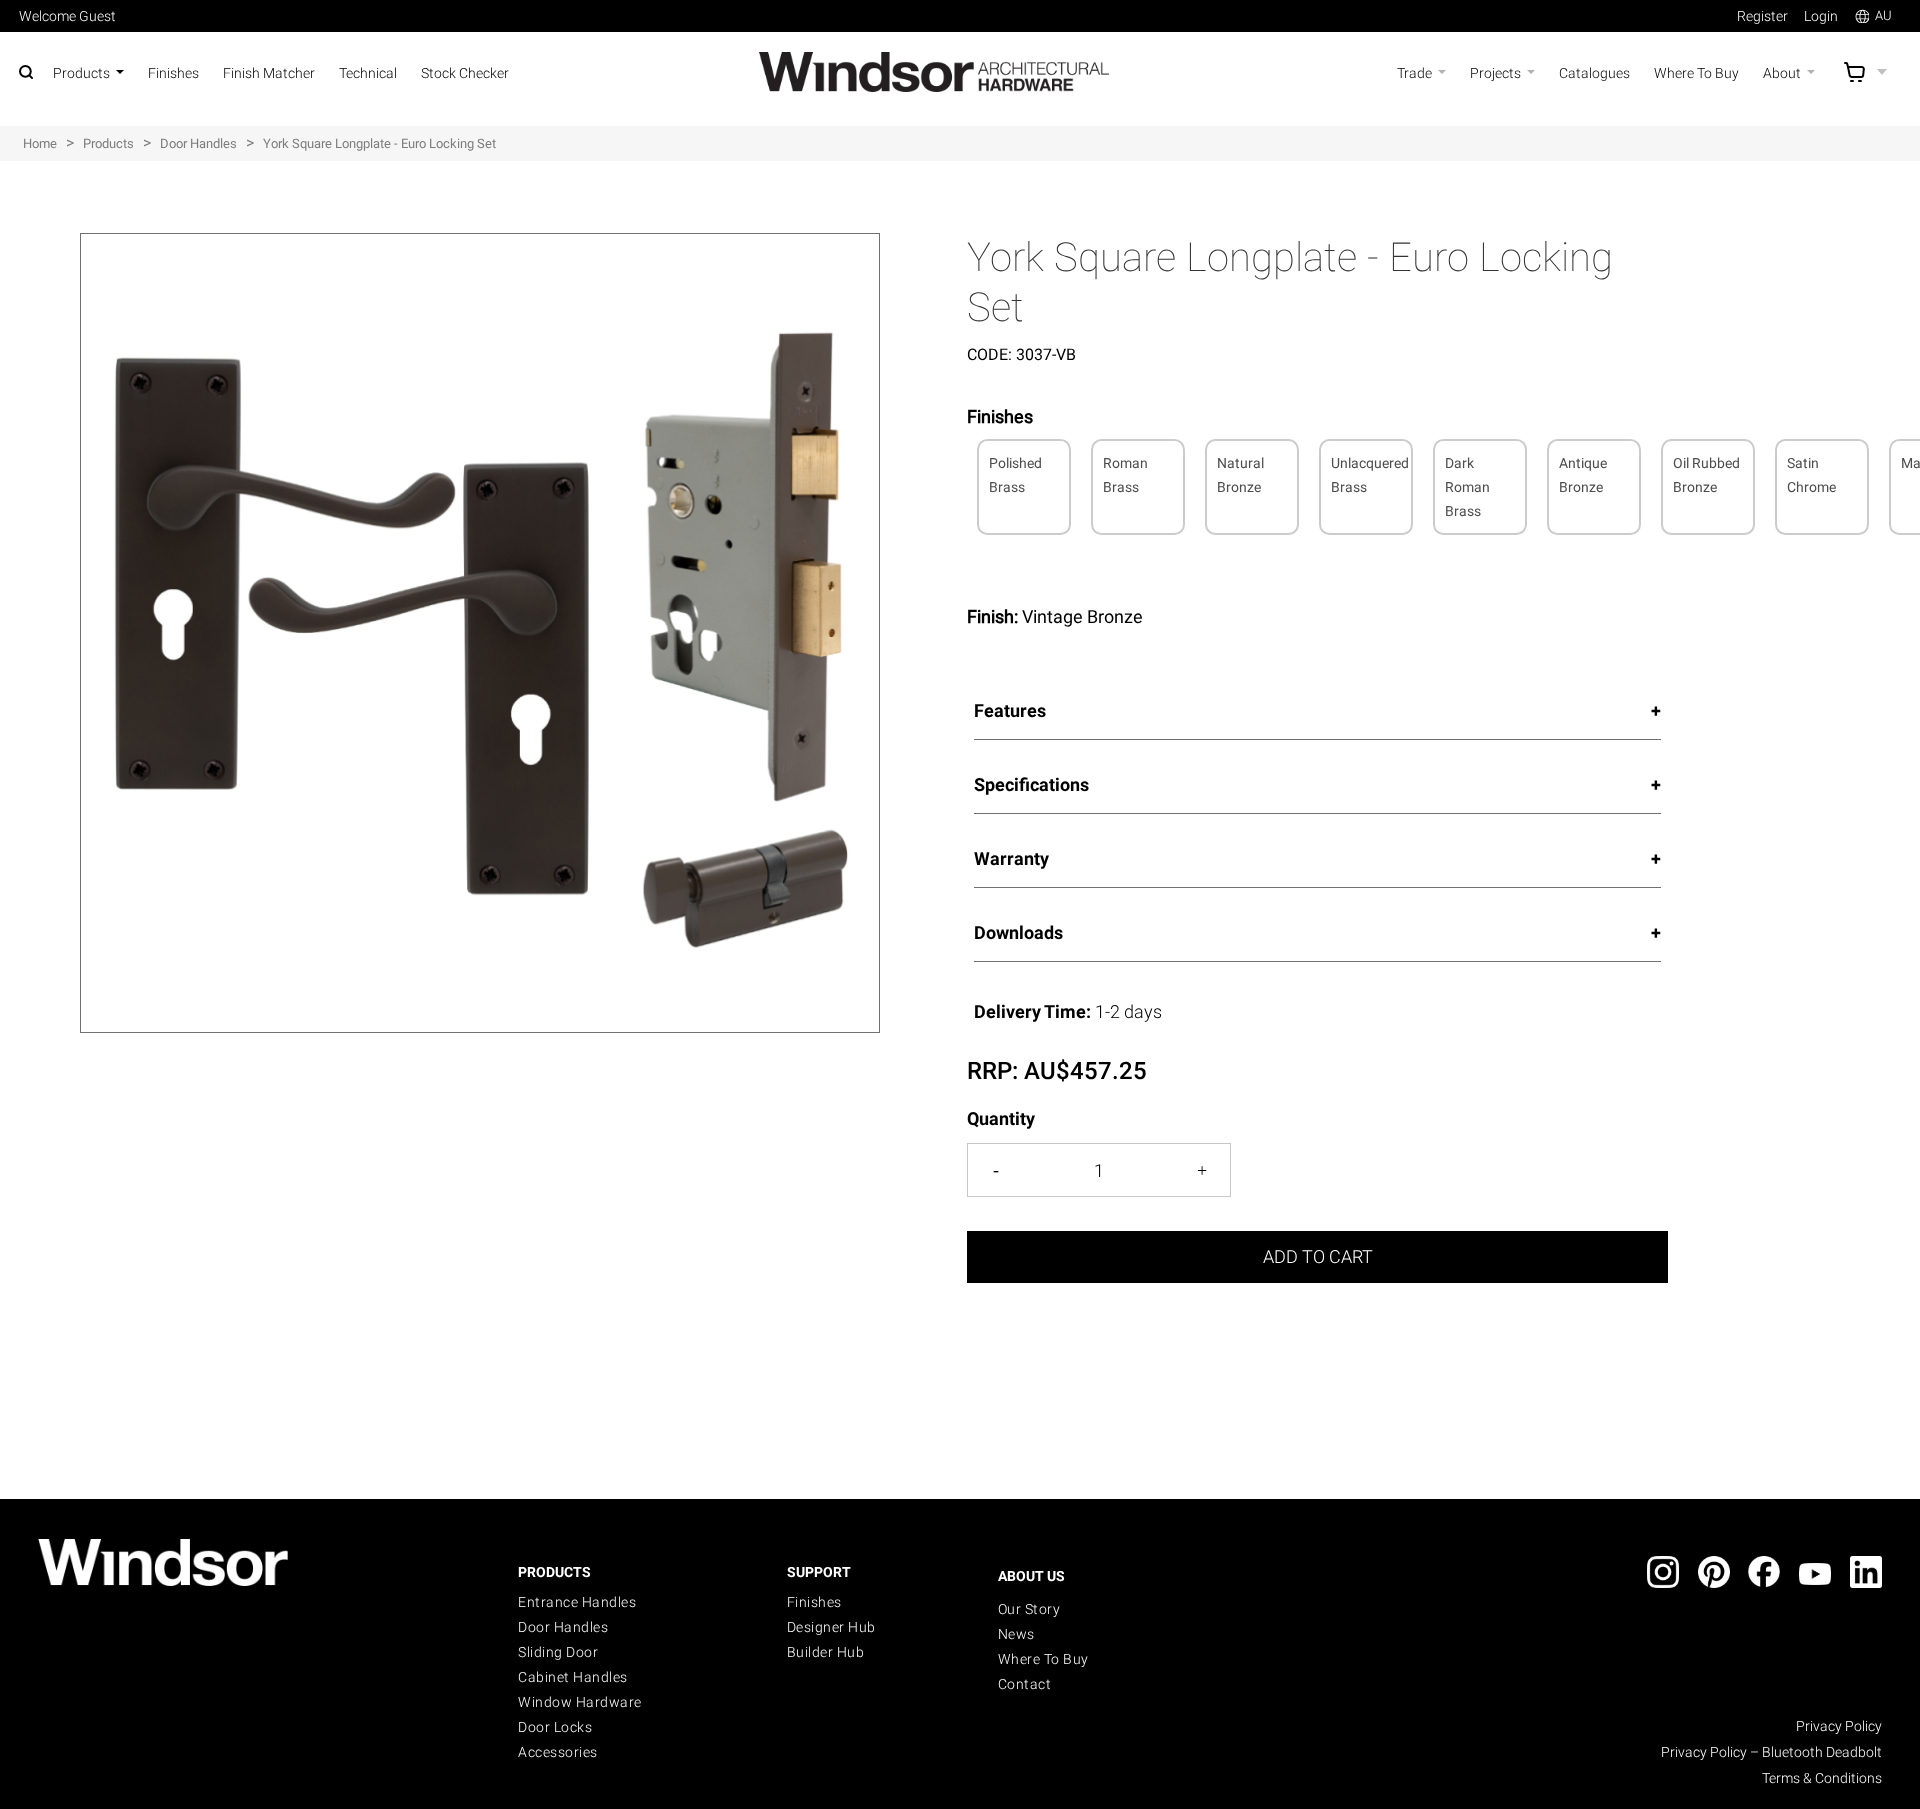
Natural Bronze (1240, 475)
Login (1821, 16)
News (1016, 1634)
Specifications (1031, 784)
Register (1762, 16)
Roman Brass (1125, 475)
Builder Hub (826, 1652)
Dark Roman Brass (1467, 487)
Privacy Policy (1839, 1726)
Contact (1025, 1684)
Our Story (1029, 1609)
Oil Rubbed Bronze (1706, 475)
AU (1883, 15)
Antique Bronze (1583, 475)
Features (1010, 710)
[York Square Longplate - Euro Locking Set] (480, 244)
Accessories (558, 1752)
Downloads (1018, 932)
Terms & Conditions (1822, 1778)
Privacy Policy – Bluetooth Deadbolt (1771, 1752)
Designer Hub (831, 1627)
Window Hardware (580, 1702)
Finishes (814, 1602)
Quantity (1001, 1118)
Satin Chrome (1811, 475)
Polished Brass (1015, 475)
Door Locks (555, 1727)
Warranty (1011, 858)
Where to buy (1043, 1659)
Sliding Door (558, 1652)
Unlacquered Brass (1370, 475)
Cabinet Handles (573, 1677)
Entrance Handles (577, 1602)
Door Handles (563, 1627)
